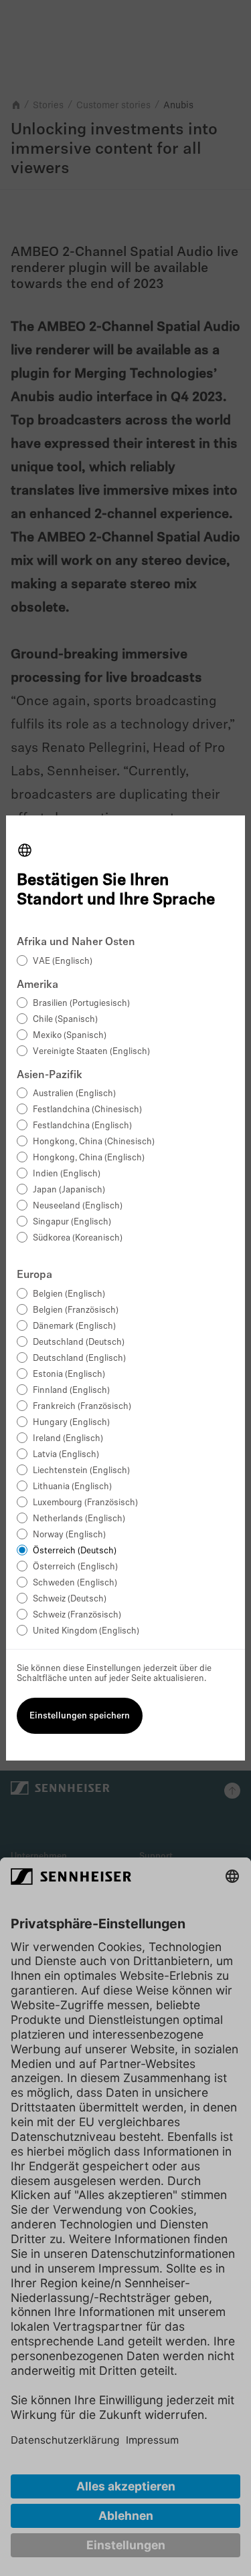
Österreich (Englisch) (75, 1567)
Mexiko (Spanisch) (70, 1036)
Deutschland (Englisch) (79, 1359)
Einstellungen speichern (80, 1716)
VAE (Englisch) (63, 961)
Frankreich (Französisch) (82, 1407)
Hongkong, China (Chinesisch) (94, 1142)
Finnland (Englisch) (71, 1391)
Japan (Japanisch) (69, 1190)
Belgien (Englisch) (69, 1294)
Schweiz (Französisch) (77, 1615)
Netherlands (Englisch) (79, 1519)
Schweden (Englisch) (75, 1583)
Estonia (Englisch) (69, 1375)
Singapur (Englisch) (72, 1222)
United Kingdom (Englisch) (86, 1631)
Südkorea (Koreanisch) (78, 1238)
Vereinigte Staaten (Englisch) (91, 1052)
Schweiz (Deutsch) (70, 1599)
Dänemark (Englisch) (74, 1326)
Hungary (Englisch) (71, 1423)
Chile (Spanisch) (65, 1020)
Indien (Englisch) (67, 1174)
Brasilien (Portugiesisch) (81, 1004)
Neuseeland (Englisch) (78, 1206)
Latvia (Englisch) (66, 1455)
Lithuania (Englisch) (72, 1487)
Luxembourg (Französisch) (85, 1503)
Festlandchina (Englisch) (82, 1126)
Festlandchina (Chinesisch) (87, 1110)
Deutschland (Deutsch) (79, 1342)
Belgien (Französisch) (76, 1310)
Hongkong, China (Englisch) (89, 1158)
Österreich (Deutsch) (75, 1551)
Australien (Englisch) (74, 1094)
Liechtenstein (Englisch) (81, 1471)
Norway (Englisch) (69, 1535)
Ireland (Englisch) (68, 1439)
